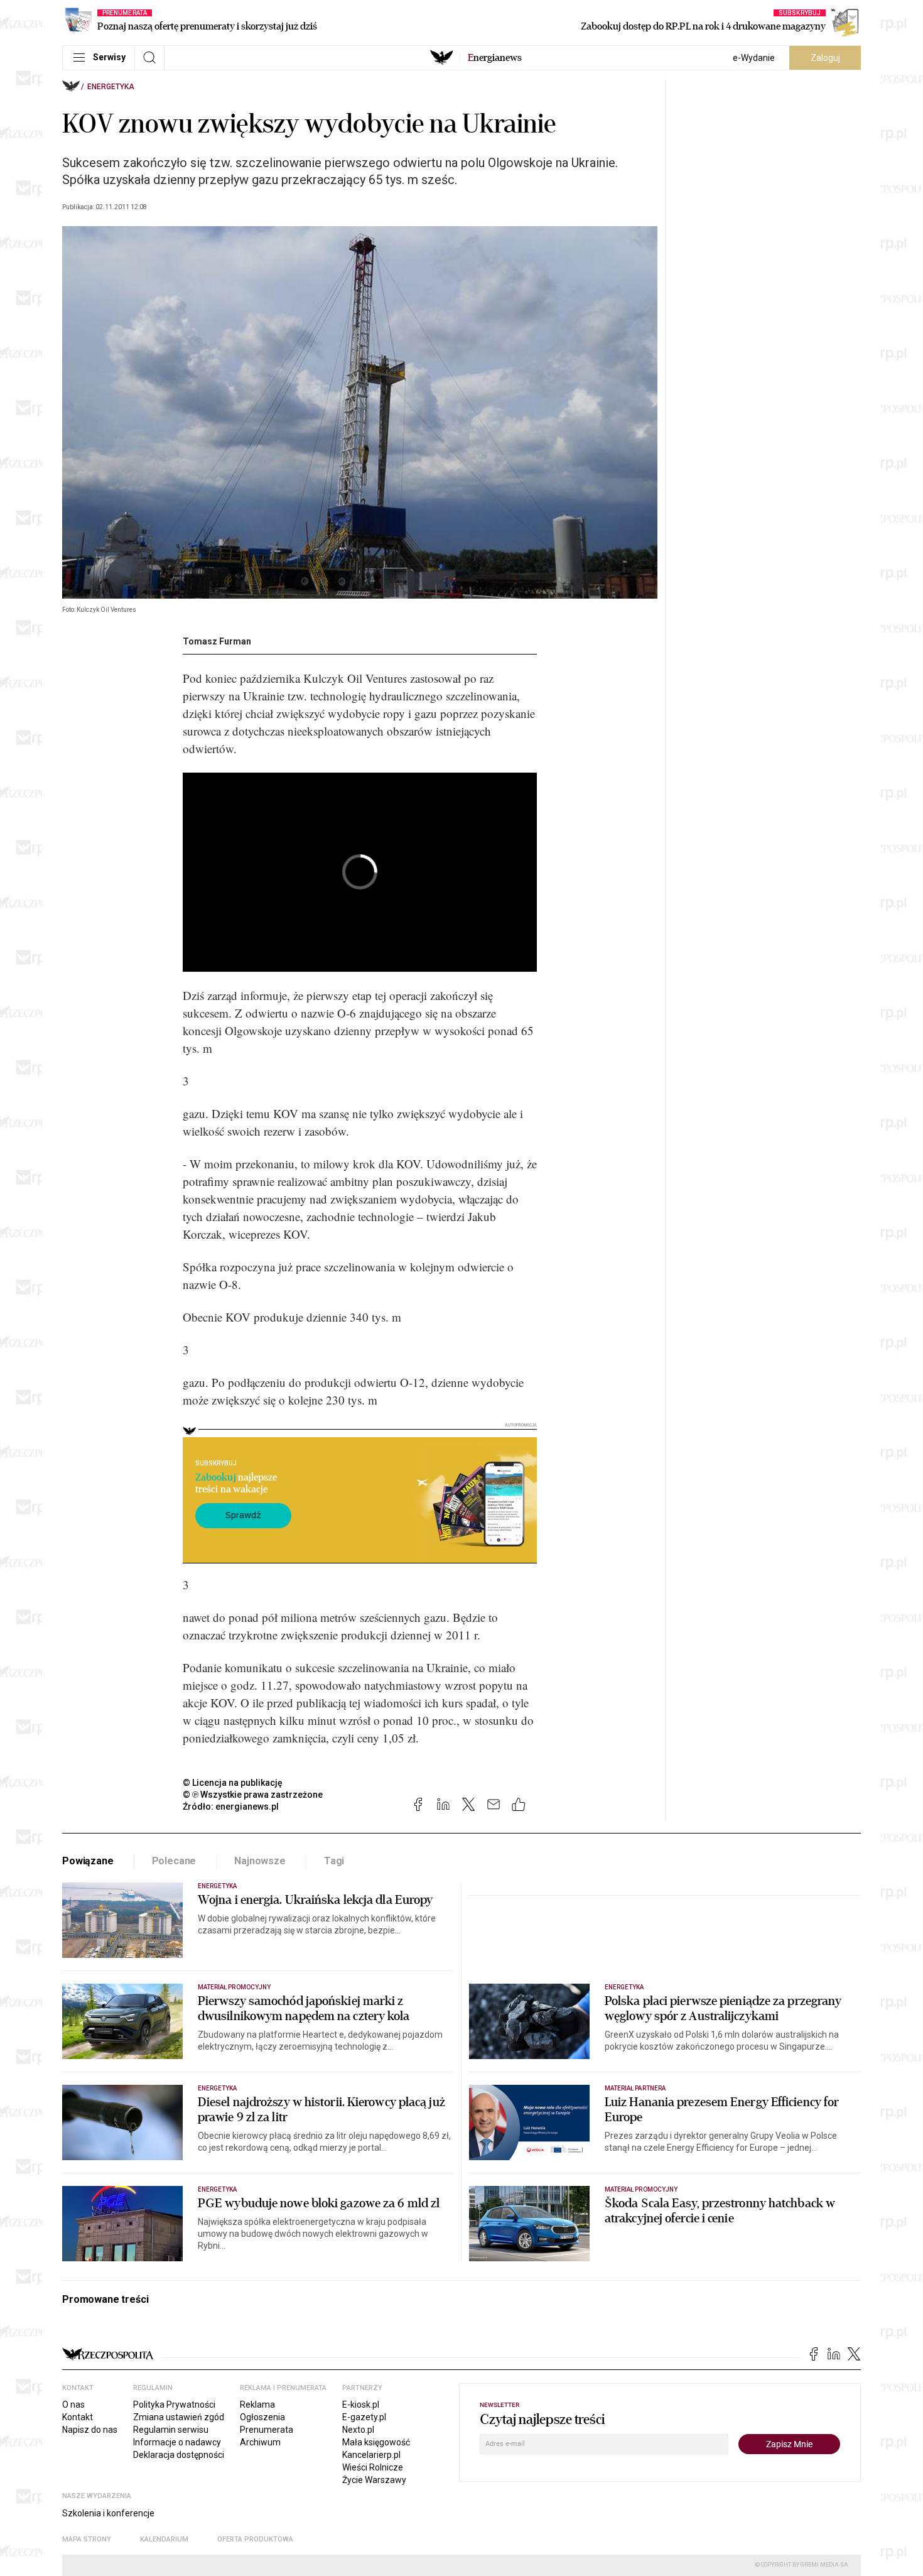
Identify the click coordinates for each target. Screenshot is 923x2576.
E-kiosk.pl (361, 2405)
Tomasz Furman (217, 641)
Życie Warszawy (374, 2480)
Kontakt (78, 2417)
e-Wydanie (754, 58)
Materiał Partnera (635, 2088)
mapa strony (87, 2539)
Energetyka (111, 87)
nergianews (495, 58)
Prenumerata (267, 2430)
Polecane (174, 1861)
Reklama (257, 2405)
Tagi (334, 1861)
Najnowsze (260, 1861)
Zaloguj (825, 58)
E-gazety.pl (364, 2417)
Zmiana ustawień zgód (179, 2417)
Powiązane (88, 1861)
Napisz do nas (90, 2430)
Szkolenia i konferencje (108, 2513)
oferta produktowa (255, 2539)
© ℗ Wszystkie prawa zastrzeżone (253, 1795)
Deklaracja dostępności (179, 2455)
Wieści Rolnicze (373, 2467)
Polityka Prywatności (174, 2405)
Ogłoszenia (262, 2417)
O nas (73, 2405)
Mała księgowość (376, 2442)
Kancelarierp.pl (371, 2455)
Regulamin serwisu (171, 2430)
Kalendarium (164, 2539)
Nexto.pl (358, 2430)
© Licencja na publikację (233, 1783)
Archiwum (260, 2442)
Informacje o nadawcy (177, 2442)
